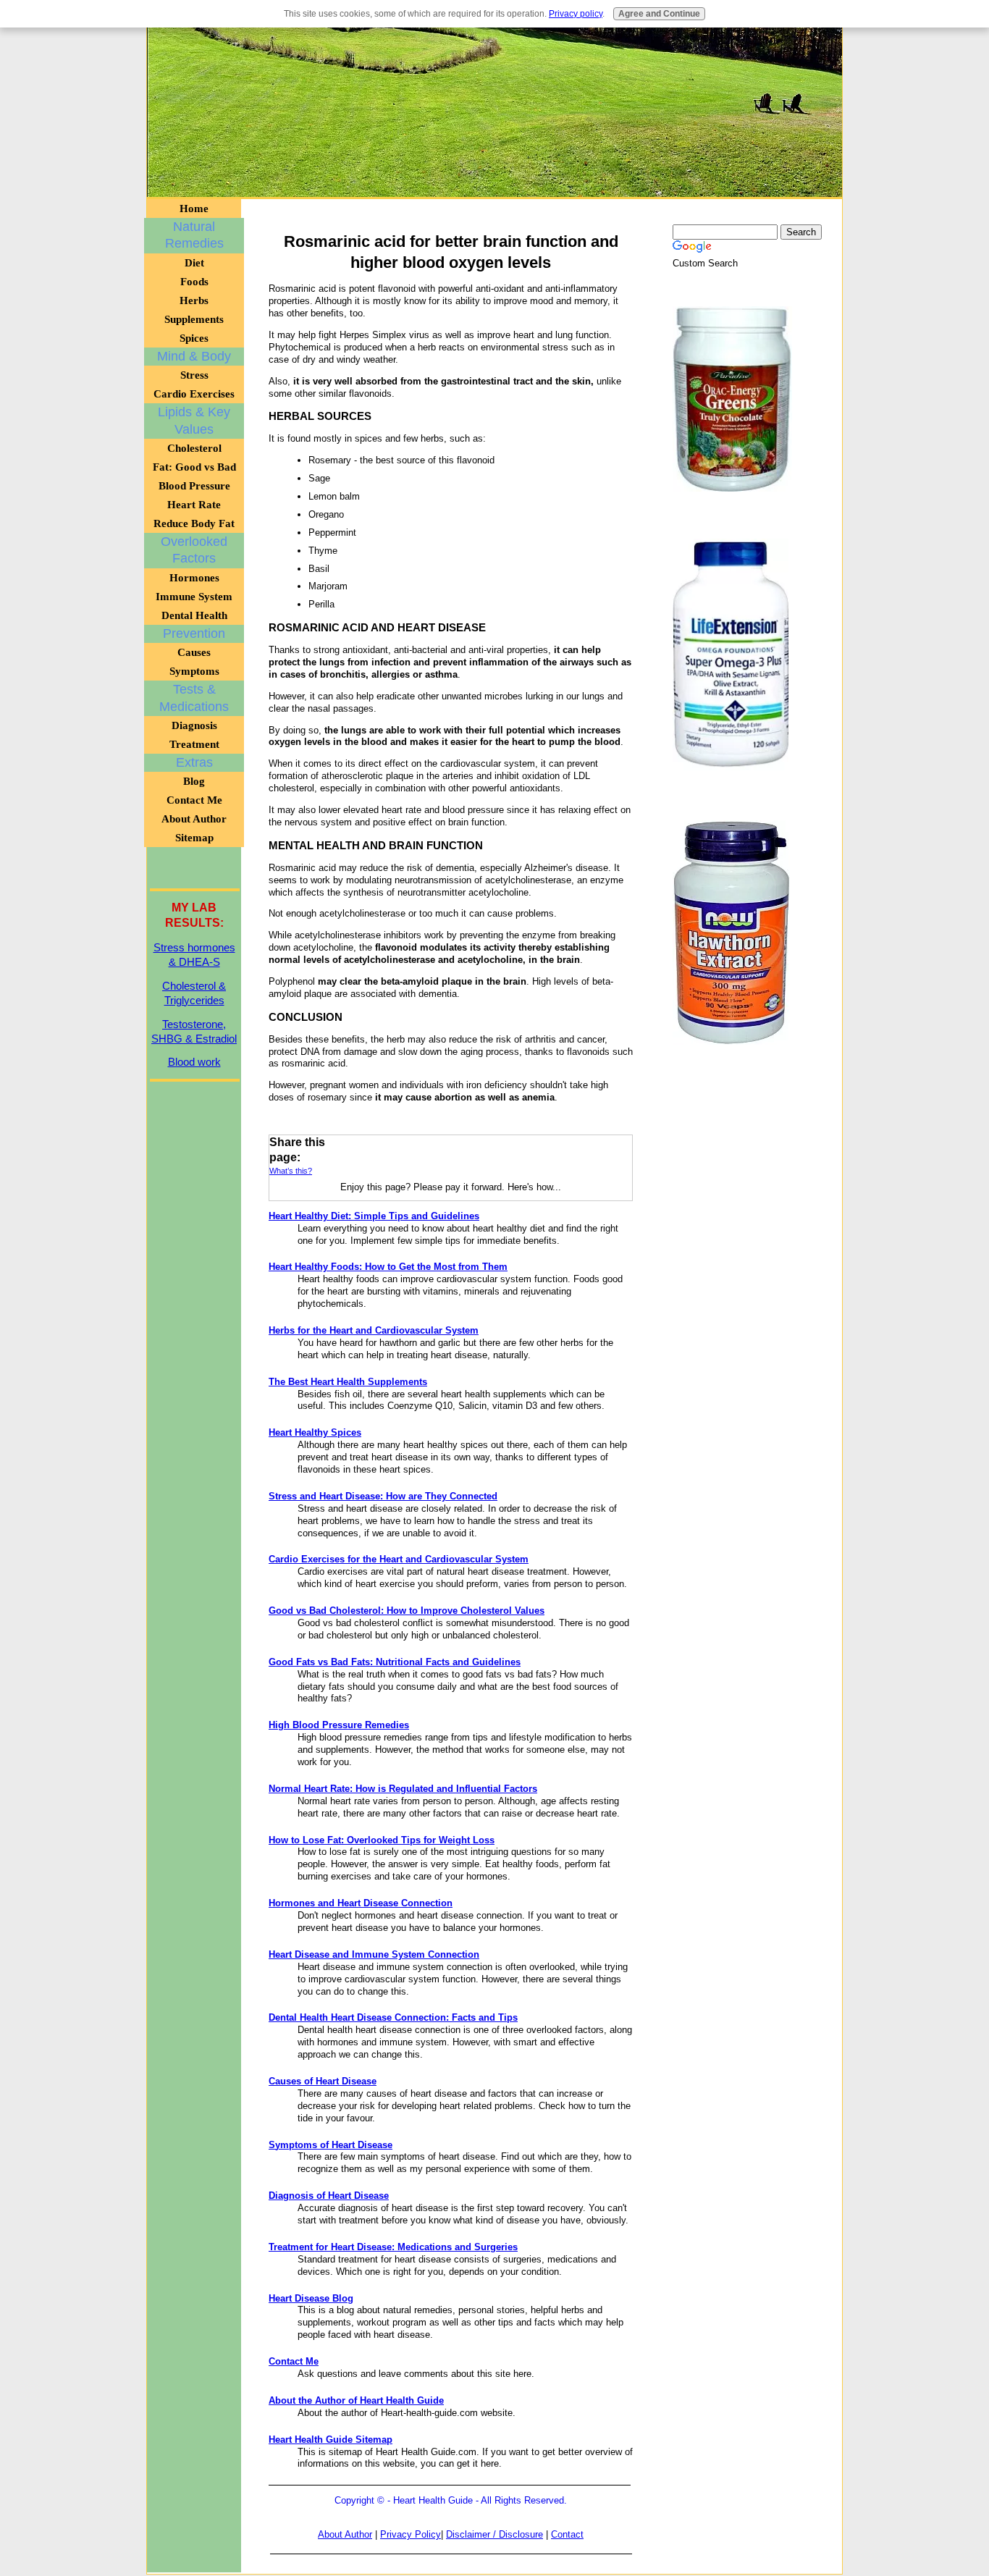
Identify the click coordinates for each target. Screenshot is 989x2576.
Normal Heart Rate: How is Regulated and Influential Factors (403, 1789)
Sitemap (194, 838)
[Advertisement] (494, 109)
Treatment (194, 744)
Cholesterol (194, 448)
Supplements (194, 319)
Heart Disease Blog (311, 2298)
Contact (567, 2534)
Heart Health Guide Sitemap (331, 2440)
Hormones (194, 578)
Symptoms (194, 671)
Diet (194, 263)
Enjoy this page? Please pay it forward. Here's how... (451, 1187)
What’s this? (291, 1171)
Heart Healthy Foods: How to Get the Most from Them (388, 1267)
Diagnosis (194, 725)
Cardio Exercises (194, 394)
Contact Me (294, 2361)
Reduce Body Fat (194, 523)
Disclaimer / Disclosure (494, 2534)
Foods (194, 282)
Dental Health (194, 615)
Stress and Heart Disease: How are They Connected (383, 1496)
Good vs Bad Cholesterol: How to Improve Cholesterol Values (407, 1611)
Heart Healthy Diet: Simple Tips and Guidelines (374, 1216)
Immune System (194, 597)
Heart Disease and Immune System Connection (374, 1954)
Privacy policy (576, 14)
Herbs (194, 300)
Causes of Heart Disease (323, 2081)
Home (194, 209)
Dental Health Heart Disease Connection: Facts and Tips (393, 2017)
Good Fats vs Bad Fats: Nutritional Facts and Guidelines (395, 1662)
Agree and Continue (659, 14)
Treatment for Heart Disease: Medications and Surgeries (393, 2247)
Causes (194, 652)
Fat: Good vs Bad (194, 467)
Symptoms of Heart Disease (331, 2145)
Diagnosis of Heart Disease (329, 2196)
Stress (194, 375)
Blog (194, 781)
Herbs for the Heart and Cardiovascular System (374, 1330)
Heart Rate (194, 505)
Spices (194, 338)
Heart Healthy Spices (315, 1432)
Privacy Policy (411, 2534)
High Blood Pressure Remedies (339, 1725)
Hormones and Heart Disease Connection (361, 1903)
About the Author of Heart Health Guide (356, 2400)
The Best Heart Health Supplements (348, 1382)
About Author (345, 2534)
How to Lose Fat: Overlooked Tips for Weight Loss (382, 1840)
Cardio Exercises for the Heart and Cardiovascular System (399, 1559)
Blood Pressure (194, 486)
